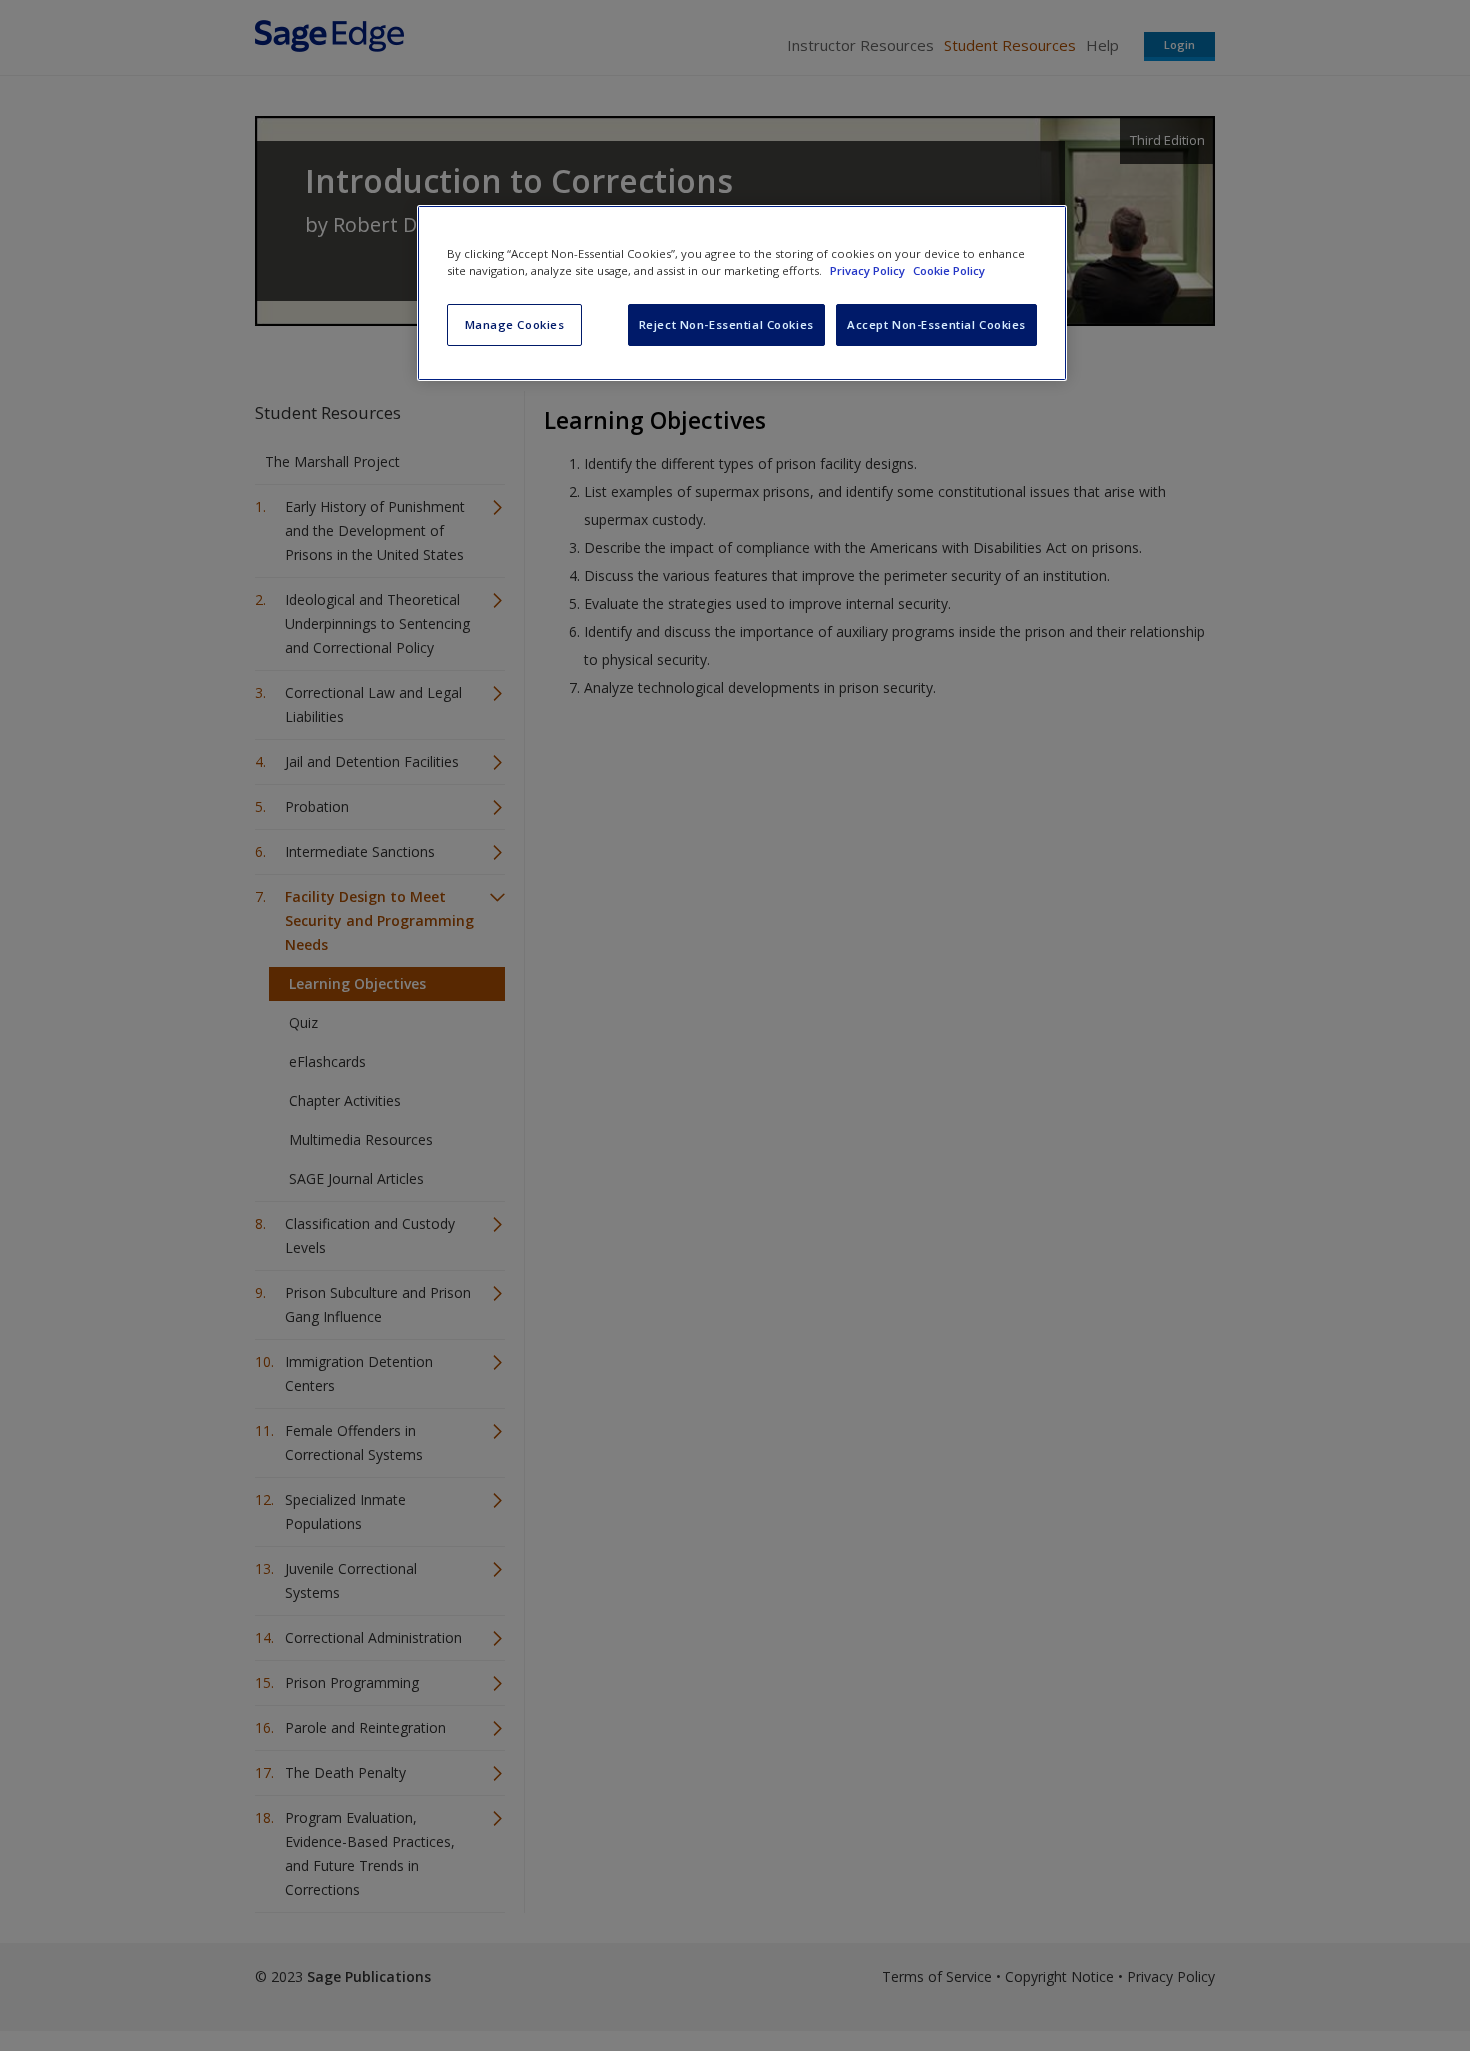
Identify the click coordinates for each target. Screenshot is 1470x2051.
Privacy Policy (869, 270)
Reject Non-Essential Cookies (726, 324)
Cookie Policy (949, 270)
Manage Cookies (515, 324)
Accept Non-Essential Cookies (936, 324)
